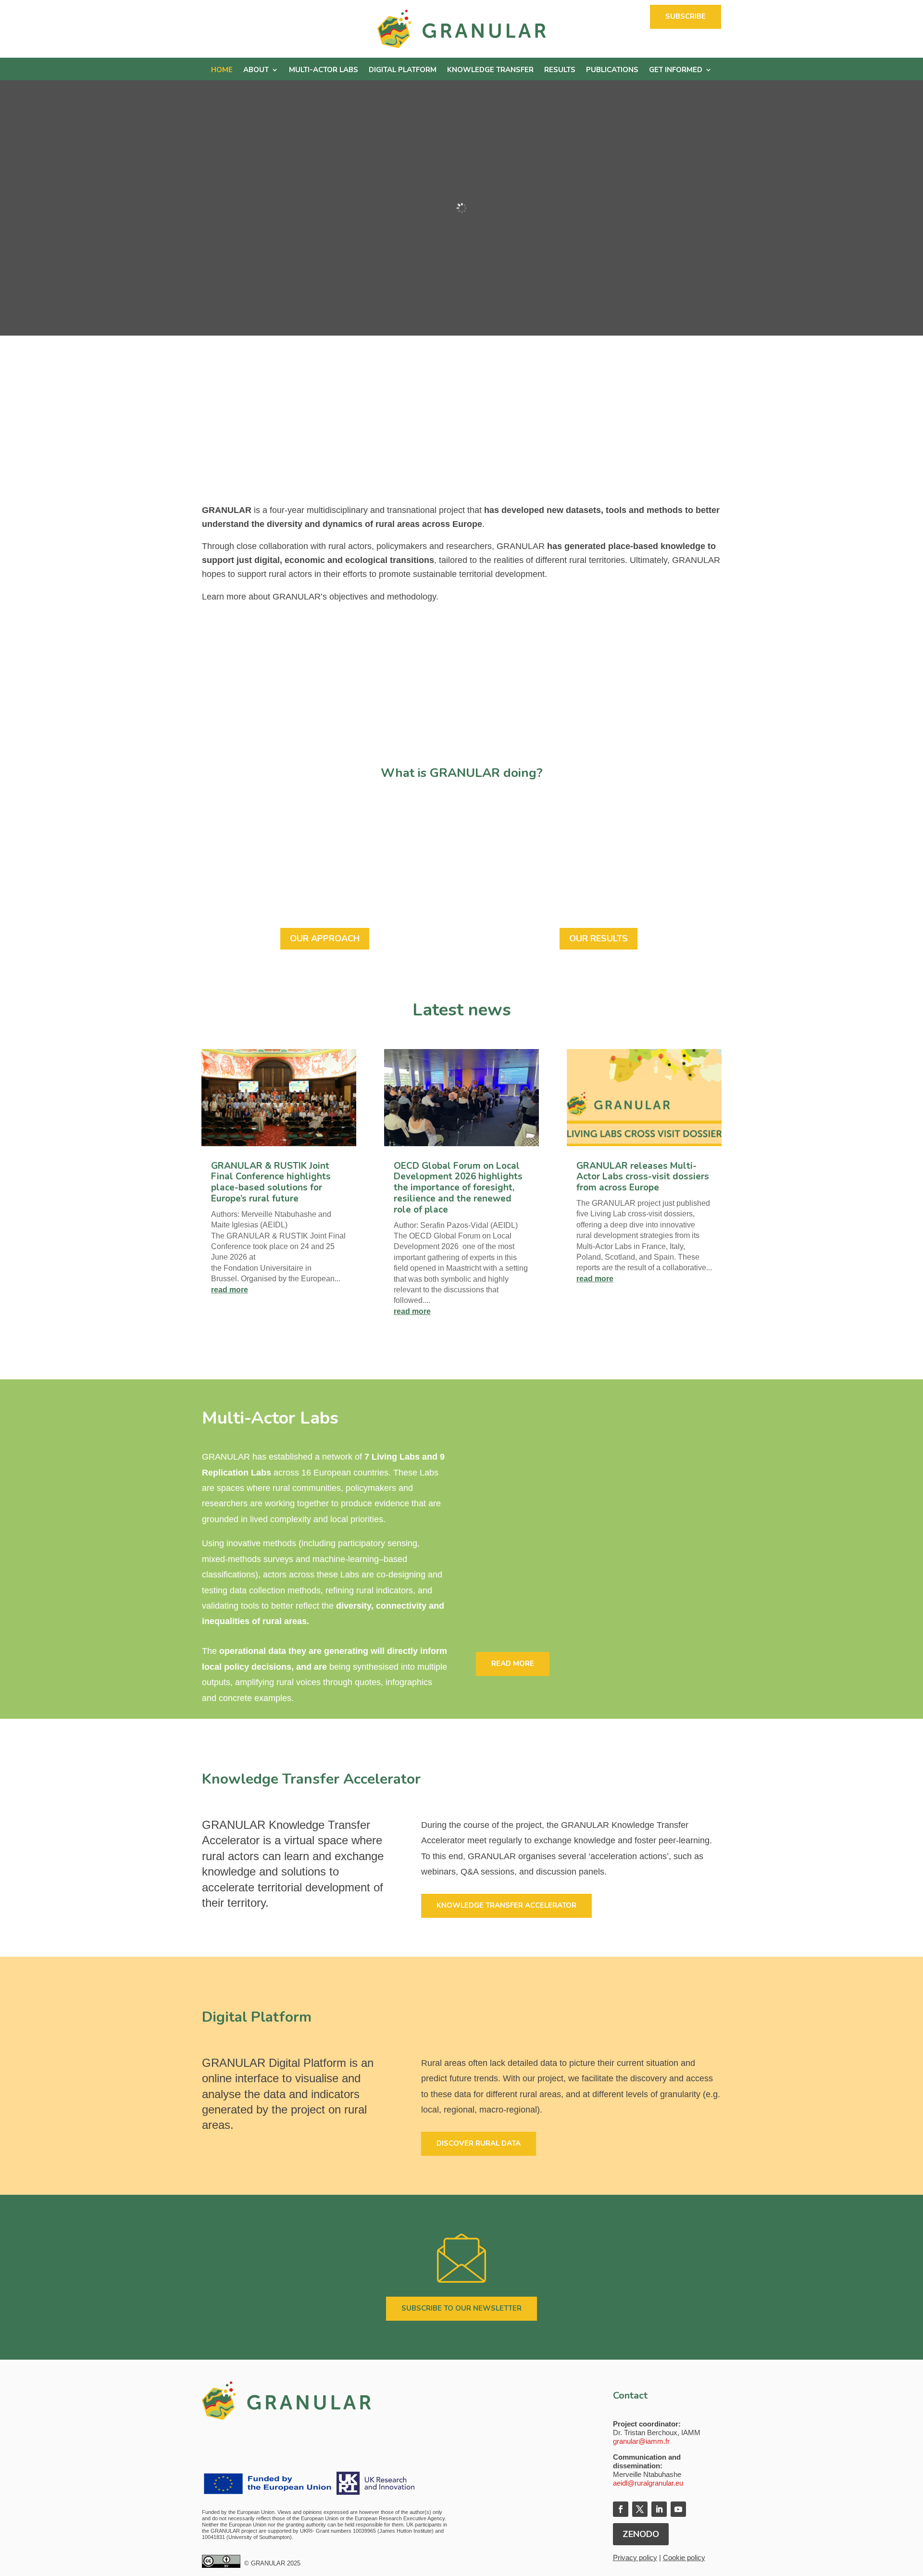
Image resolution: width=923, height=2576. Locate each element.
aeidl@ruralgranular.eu (648, 2483)
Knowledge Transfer (490, 70)
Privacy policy (635, 2557)
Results (560, 70)
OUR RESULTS (599, 938)
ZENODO (641, 2534)
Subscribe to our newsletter (461, 2308)
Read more (513, 1663)
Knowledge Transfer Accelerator (506, 1905)
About (256, 70)
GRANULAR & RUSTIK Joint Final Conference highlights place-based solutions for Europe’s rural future (271, 1182)
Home (222, 70)
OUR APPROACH (325, 938)
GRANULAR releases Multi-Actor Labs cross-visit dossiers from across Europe (643, 1177)
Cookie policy (684, 2557)
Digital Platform (403, 70)
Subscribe (686, 16)
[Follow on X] (640, 2509)
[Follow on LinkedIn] (659, 2509)
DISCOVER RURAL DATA (479, 2143)
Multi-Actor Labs (324, 70)
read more (230, 1290)
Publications (612, 70)
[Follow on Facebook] (621, 2509)
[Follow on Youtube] (678, 2509)
